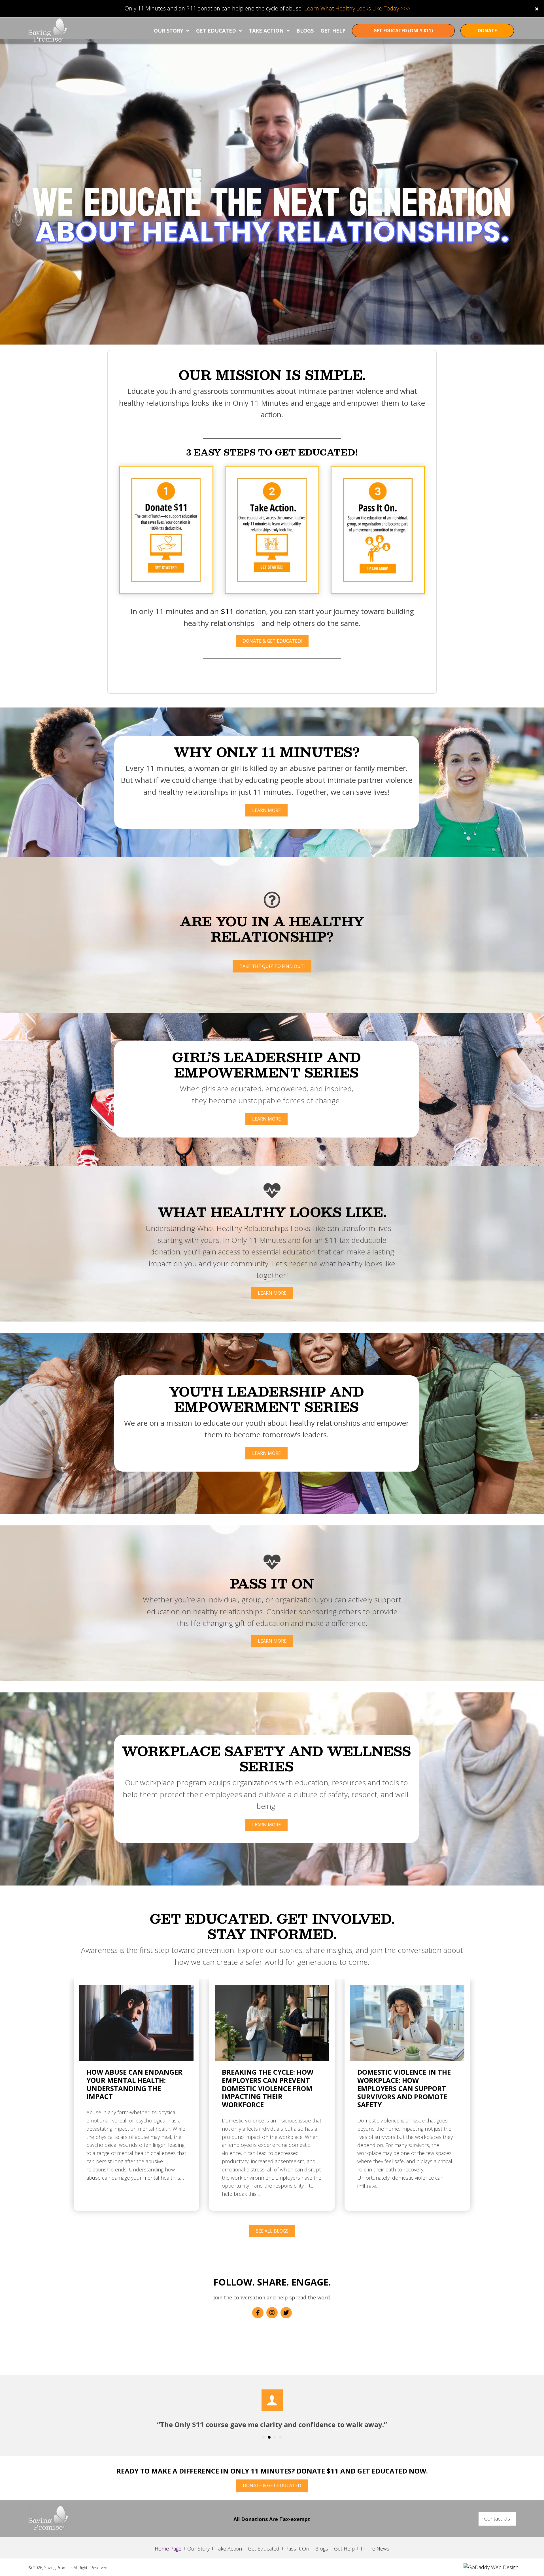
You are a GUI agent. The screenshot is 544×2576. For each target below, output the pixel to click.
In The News (375, 2549)
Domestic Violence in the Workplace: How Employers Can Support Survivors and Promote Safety (404, 2088)
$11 (227, 611)
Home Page (168, 2549)
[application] (272, 192)
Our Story (198, 2549)
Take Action (229, 2549)
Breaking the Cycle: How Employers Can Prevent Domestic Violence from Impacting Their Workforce (268, 2088)
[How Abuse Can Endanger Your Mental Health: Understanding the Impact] (136, 2022)
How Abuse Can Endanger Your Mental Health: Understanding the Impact (134, 2084)
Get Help (344, 2549)
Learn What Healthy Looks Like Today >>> (357, 8)
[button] (537, 8)
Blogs (322, 2549)
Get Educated (264, 2549)
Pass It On (297, 2549)
